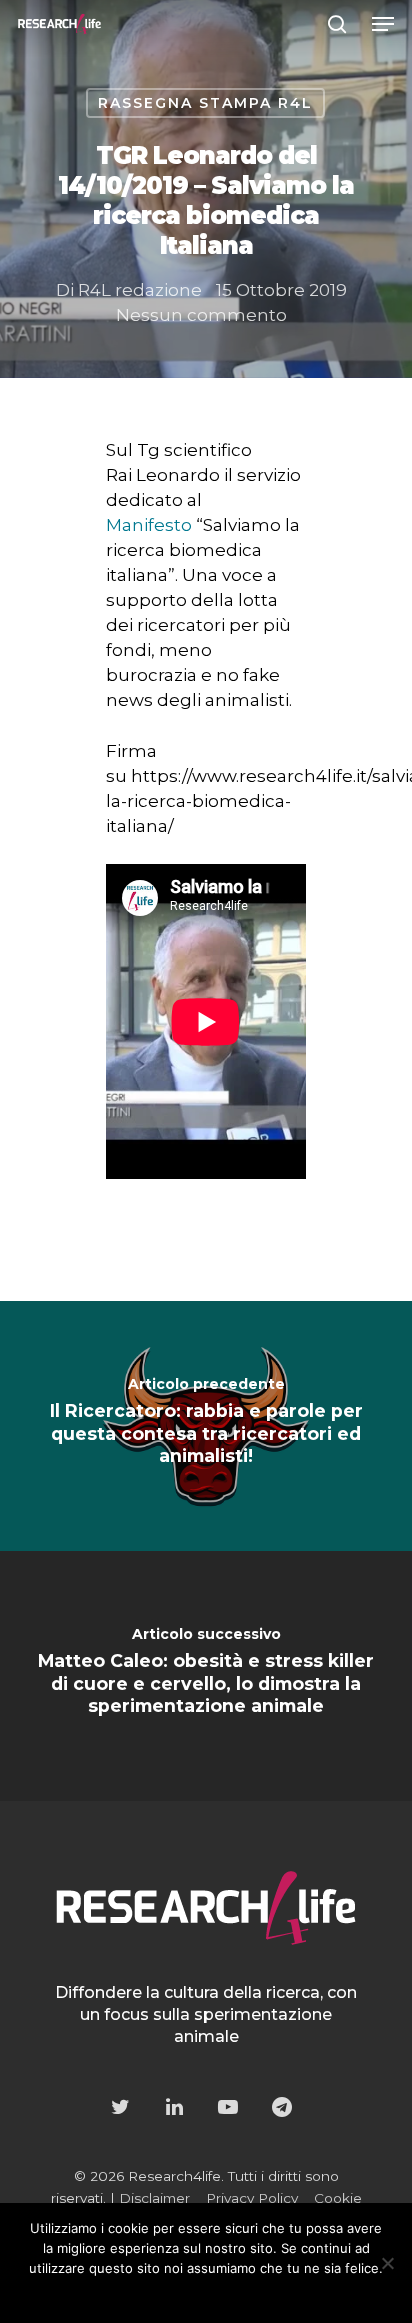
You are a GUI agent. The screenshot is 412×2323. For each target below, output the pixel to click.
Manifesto (149, 525)
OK (133, 2294)
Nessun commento (201, 315)
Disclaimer (154, 2198)
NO (174, 2294)
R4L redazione (140, 290)
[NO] (387, 2263)
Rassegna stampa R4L (205, 103)
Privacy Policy (252, 2198)
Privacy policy (247, 2294)
